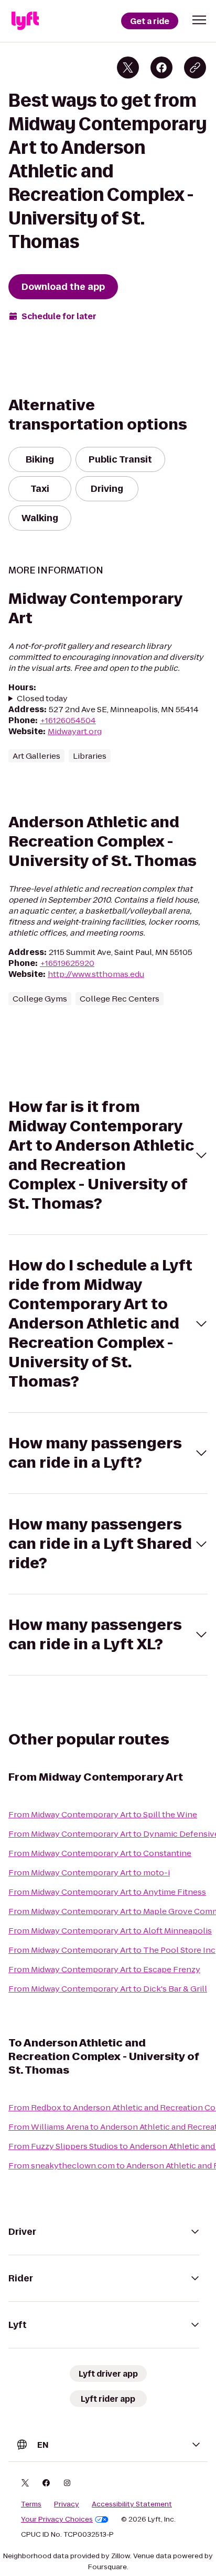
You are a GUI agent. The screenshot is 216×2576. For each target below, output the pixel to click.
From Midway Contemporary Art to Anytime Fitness (107, 1892)
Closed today (42, 698)
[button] (199, 20)
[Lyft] (25, 21)
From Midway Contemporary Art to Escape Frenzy (104, 1969)
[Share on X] (128, 68)
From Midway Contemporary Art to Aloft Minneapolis (110, 1931)
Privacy (67, 2504)
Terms (31, 2504)
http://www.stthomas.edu (96, 974)
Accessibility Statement (132, 2504)
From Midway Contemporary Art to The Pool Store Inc (112, 1950)
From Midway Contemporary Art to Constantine (100, 1853)
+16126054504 (68, 720)
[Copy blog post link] (195, 68)
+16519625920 (67, 963)
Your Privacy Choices (57, 2519)
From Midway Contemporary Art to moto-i (89, 1872)
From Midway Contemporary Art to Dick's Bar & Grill (108, 1989)
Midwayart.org (75, 731)
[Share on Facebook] (161, 68)
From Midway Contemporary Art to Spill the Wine (103, 1814)
